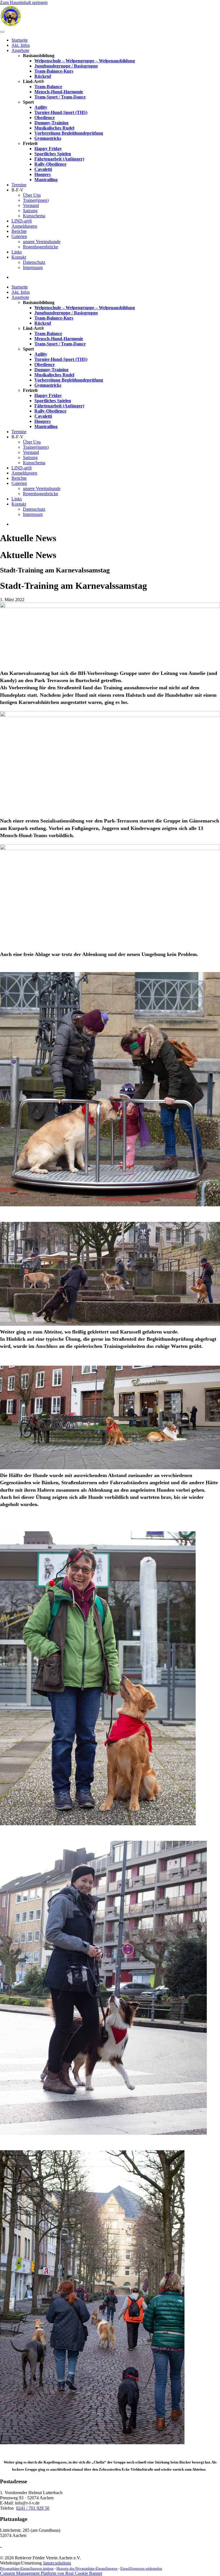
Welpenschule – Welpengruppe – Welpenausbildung (85, 61)
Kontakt (19, 257)
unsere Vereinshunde (42, 242)
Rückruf (43, 76)
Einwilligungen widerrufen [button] (141, 2568)
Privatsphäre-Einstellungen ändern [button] (27, 2568)
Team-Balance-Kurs (54, 71)
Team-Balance (48, 87)
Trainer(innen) (36, 200)
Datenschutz (34, 262)
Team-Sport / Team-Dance (60, 97)
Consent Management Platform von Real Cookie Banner (51, 2573)
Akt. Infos (21, 45)
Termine (19, 185)
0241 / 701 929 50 (33, 2508)
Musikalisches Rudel (54, 128)
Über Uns (32, 195)
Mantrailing (46, 180)
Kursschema (34, 216)
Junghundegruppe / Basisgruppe (66, 66)
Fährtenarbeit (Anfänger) (59, 159)
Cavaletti (43, 169)
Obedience (45, 118)
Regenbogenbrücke (41, 247)
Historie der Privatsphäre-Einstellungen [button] (87, 2568)
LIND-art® (22, 221)
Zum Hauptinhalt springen (24, 2)
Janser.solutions (57, 2563)
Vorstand (31, 205)
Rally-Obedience (50, 164)
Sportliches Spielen (53, 154)
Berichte (19, 231)
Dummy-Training (51, 123)
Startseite (20, 40)
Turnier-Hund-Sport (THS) (61, 112)
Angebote (20, 50)
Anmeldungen (24, 226)
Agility (41, 107)
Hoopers (43, 174)
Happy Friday (48, 149)
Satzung (30, 211)
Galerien (19, 236)
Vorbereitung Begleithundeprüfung (69, 133)
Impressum (33, 267)
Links (17, 252)
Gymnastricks (48, 138)
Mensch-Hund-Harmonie (59, 92)
